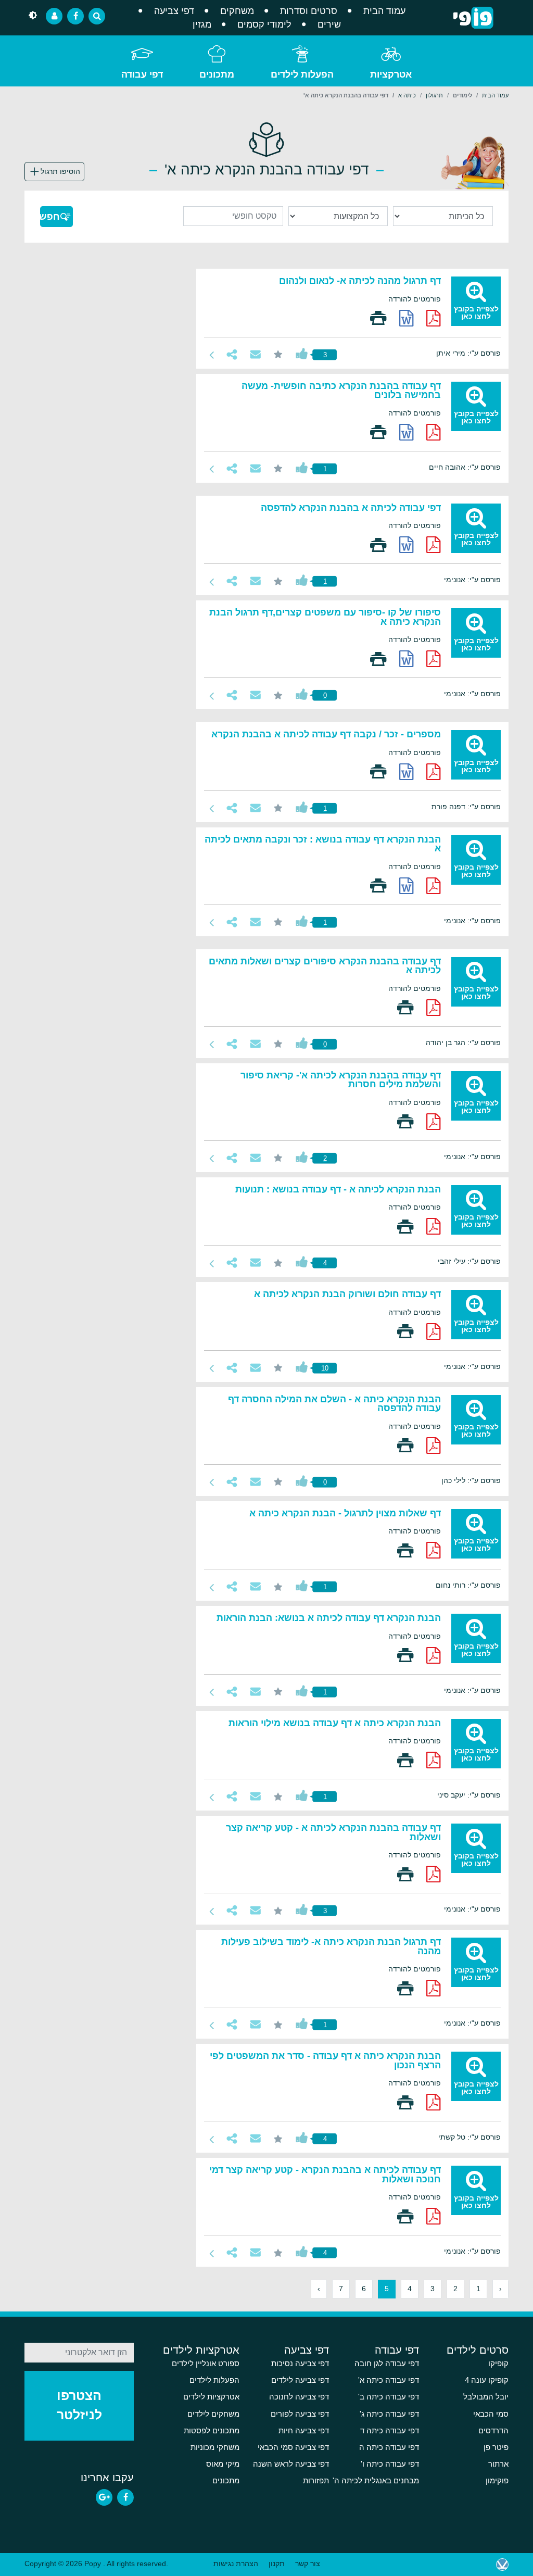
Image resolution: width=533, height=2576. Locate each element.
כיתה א (407, 95)
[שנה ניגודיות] (33, 16)
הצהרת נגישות (236, 2564)
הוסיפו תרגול (60, 171)
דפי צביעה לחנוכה (299, 2397)
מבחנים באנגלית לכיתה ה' (376, 2481)
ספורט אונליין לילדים (206, 2364)
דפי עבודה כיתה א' (389, 2380)
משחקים (237, 11)
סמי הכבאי (491, 2414)
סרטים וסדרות (309, 11)
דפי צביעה (174, 11)
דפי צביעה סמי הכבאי (293, 2447)
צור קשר (308, 2564)
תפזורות (316, 2481)
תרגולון (434, 95)
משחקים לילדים (213, 2414)
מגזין (202, 24)
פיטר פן (496, 2447)
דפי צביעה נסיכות (300, 2364)
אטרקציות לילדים (201, 2350)
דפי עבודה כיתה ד (390, 2431)
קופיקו (498, 2364)
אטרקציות (391, 74)
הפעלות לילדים (302, 74)
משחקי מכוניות (215, 2447)
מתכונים (217, 74)
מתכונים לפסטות (212, 2431)
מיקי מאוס (223, 2464)
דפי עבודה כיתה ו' (390, 2464)
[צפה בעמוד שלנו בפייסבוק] (125, 2497)
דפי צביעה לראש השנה (291, 2464)
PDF (434, 318)
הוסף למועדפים (278, 354)
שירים (329, 24)
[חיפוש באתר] (97, 16)
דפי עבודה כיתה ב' (389, 2397)
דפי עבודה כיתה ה (389, 2447)
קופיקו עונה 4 (487, 2380)
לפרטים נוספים (212, 355)
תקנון (277, 2564)
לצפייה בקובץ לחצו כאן (476, 312)
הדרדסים (493, 2431)
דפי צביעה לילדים (300, 2380)
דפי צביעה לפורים (300, 2414)
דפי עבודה (142, 74)
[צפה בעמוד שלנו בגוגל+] (104, 2497)
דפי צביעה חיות (304, 2431)
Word (407, 318)
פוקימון (497, 2481)
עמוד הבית (384, 11)
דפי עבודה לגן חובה (387, 2364)
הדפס (378, 318)
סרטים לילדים (478, 2350)
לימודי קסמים (264, 24)
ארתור (498, 2464)
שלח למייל (255, 354)
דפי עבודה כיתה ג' (389, 2414)
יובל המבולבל (486, 2397)
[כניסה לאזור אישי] (54, 16)
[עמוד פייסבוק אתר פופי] (75, 16)
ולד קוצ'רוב (502, 2565)
